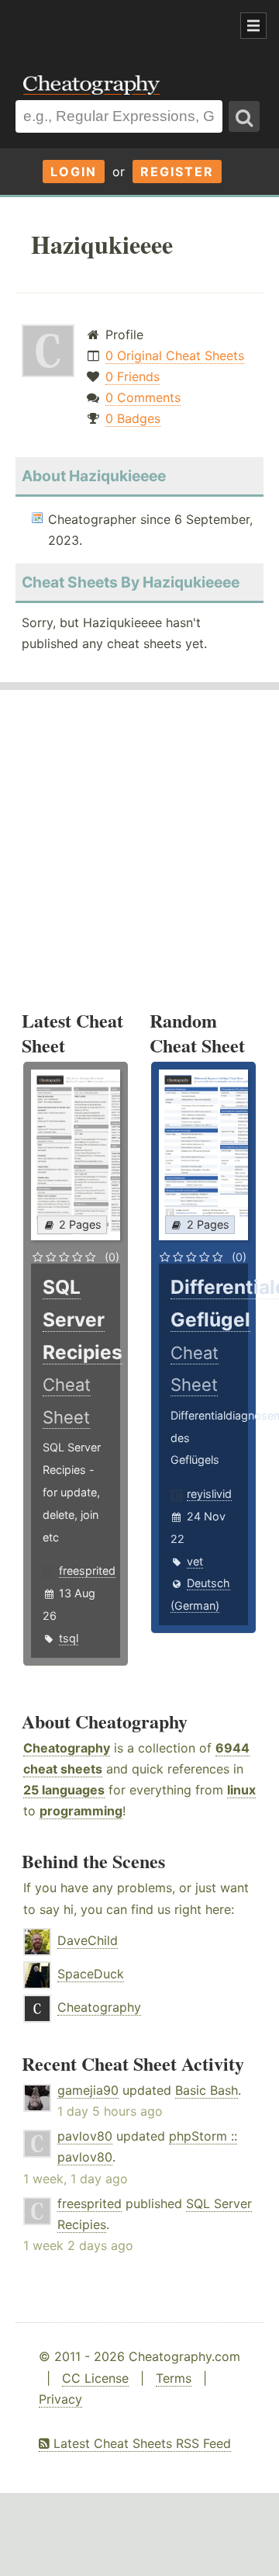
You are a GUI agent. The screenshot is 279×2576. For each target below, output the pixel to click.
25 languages (64, 1790)
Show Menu (253, 26)
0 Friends (133, 376)
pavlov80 (85, 2136)
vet (195, 1561)
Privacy (60, 2399)
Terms (174, 2378)
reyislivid (209, 1494)
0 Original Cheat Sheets (175, 355)
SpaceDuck (91, 1974)
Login (74, 172)
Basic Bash (207, 2090)
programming (81, 1811)
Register (177, 172)
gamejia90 (88, 2090)
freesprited (87, 1571)
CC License (95, 2378)
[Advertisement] (124, 26)
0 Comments (143, 397)
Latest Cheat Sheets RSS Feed (140, 2443)
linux (241, 1790)
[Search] (244, 116)
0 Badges (133, 418)
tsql (69, 1638)
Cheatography (67, 1748)
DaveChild (88, 1940)
